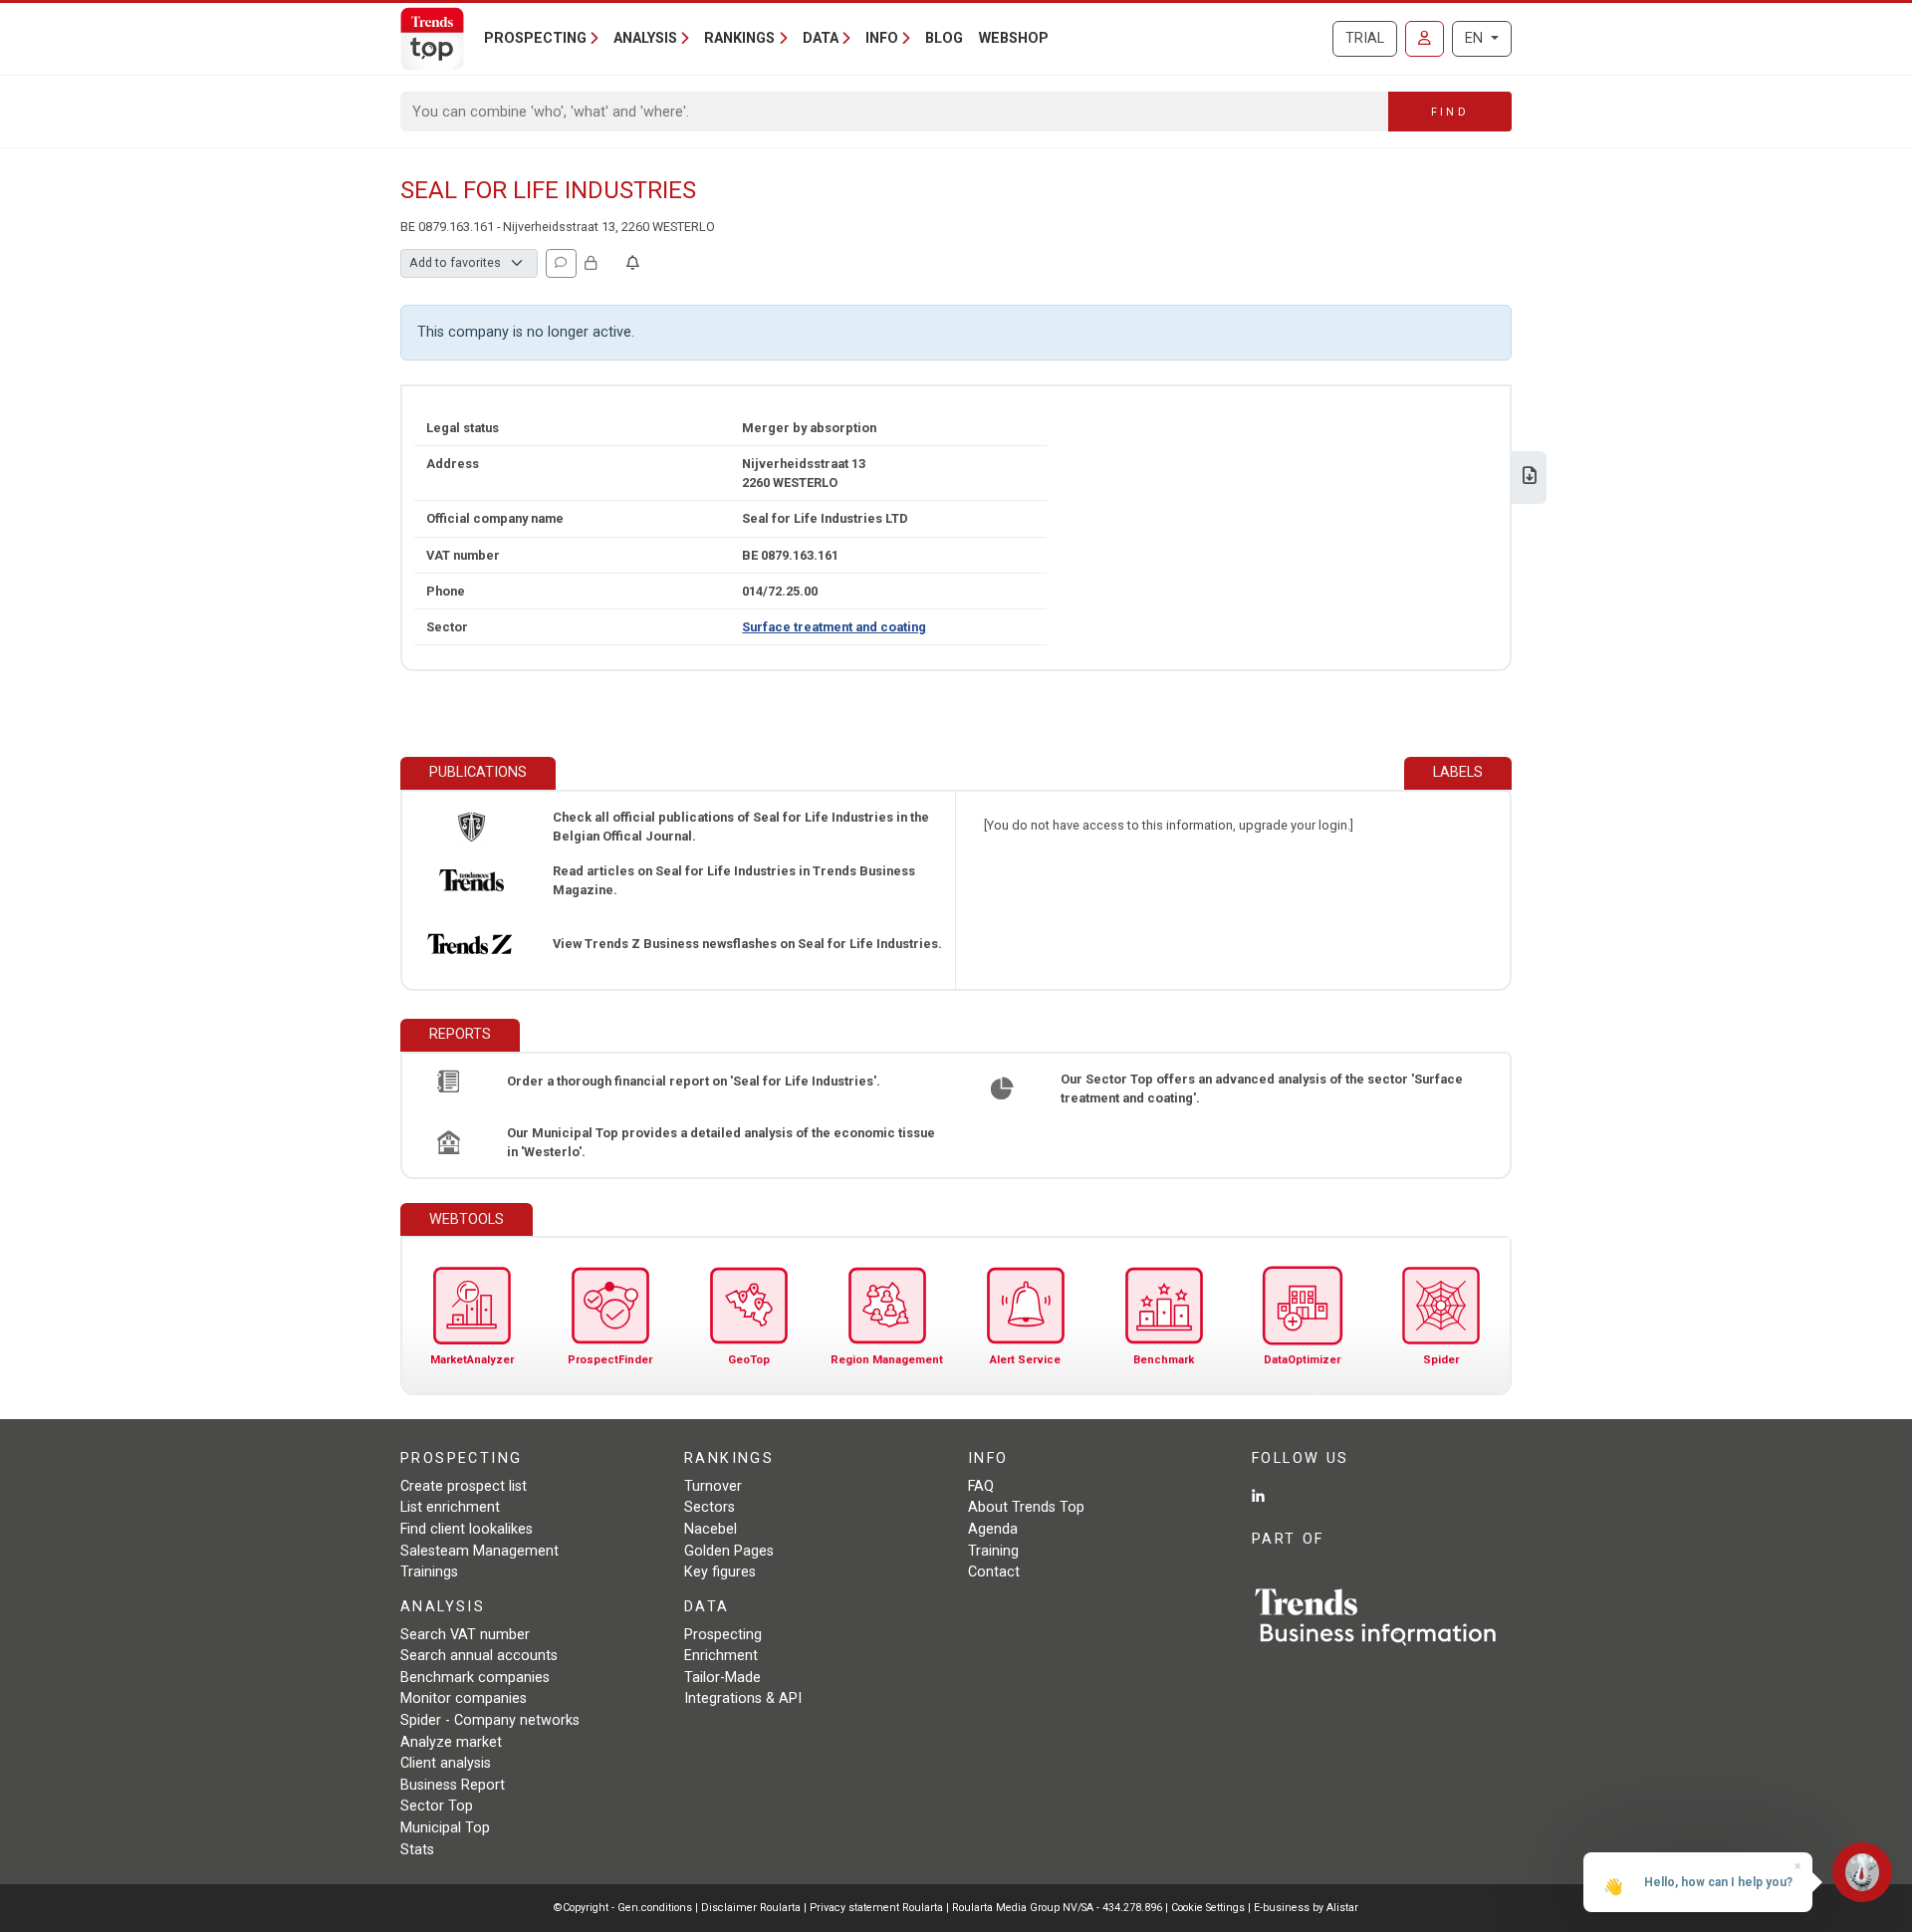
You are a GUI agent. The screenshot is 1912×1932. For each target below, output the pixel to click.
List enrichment (450, 1507)
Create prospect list (464, 1486)
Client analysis (446, 1763)
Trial (1365, 38)
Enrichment (721, 1656)
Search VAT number (465, 1635)
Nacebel (711, 1529)
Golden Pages (729, 1551)
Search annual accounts (479, 1656)
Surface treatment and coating (834, 627)
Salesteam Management (479, 1551)
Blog (944, 38)
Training (993, 1551)
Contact (994, 1572)
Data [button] (821, 38)
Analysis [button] (645, 38)
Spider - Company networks (490, 1720)
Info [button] (882, 38)
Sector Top (437, 1806)
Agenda (993, 1529)
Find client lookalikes (467, 1529)
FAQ (981, 1486)
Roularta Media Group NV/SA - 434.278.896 (1059, 1908)
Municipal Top (445, 1828)
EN (1476, 38)
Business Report (453, 1785)
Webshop (1014, 38)
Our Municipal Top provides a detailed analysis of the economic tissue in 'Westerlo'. (721, 1142)
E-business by (1306, 1908)
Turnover (713, 1486)
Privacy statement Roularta (876, 1908)
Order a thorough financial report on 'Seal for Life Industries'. (694, 1081)
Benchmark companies (475, 1678)
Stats (417, 1850)
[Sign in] (1425, 39)
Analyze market (451, 1742)
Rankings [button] (739, 38)
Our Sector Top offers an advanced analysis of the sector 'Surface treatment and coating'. (1262, 1088)
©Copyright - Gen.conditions (623, 1908)
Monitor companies (464, 1698)
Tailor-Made (722, 1678)
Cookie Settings (1209, 1908)
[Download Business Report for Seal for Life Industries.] (1530, 478)
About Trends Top (1026, 1507)
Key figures (720, 1572)
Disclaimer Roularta (751, 1908)
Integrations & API (743, 1698)
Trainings (429, 1572)
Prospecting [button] (535, 38)
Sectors (710, 1507)
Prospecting (723, 1635)
